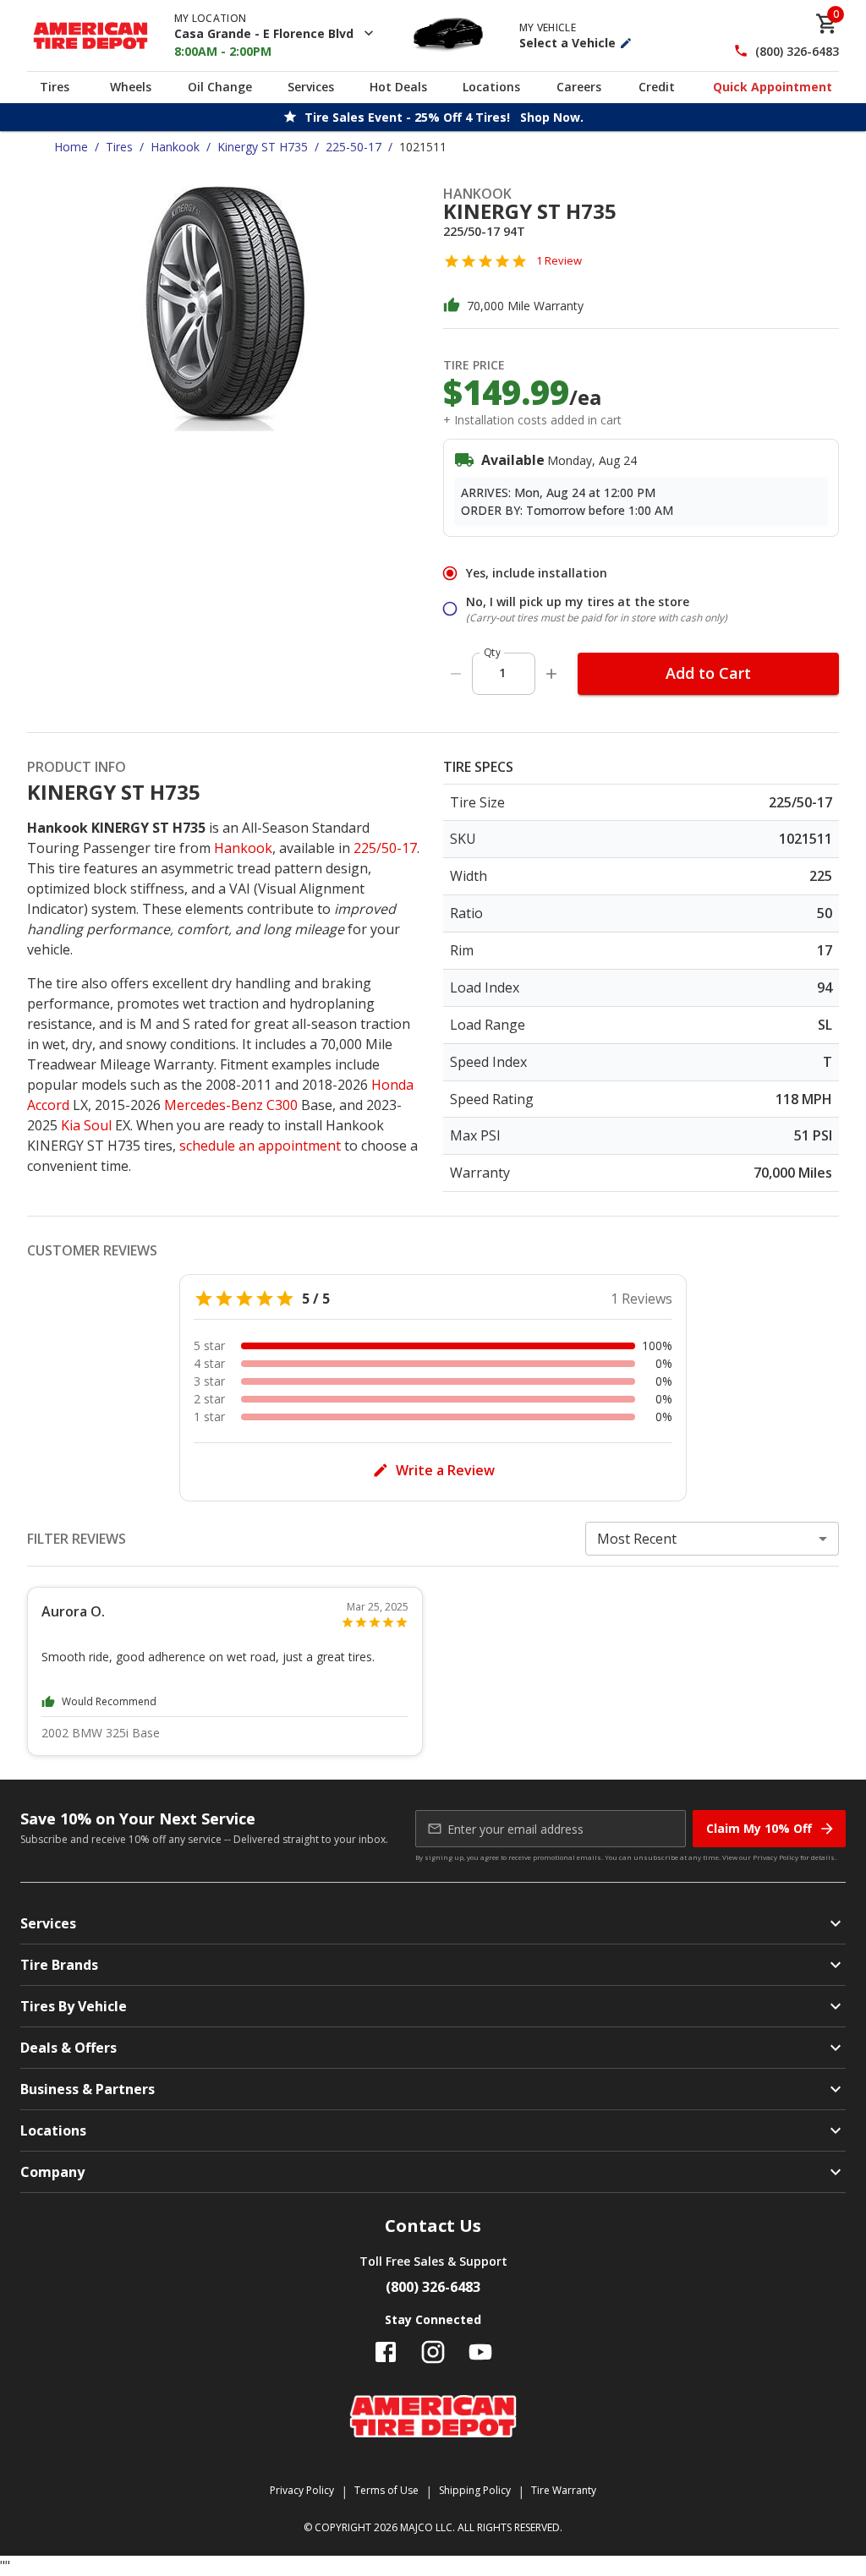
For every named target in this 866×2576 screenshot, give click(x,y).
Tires (55, 87)
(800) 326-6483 (797, 51)
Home (71, 147)
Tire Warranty (564, 2490)
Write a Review (445, 1470)
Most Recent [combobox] (637, 1539)
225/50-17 (385, 848)
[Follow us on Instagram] (433, 2352)
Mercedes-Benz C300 (231, 1105)
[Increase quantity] (551, 674)
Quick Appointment (773, 87)
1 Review (559, 260)
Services (311, 87)
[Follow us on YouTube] (480, 2352)
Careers (579, 87)
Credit (657, 87)
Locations (491, 87)
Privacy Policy (776, 1857)
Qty (492, 652)
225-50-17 (354, 147)
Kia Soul (86, 1125)
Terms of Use (386, 2490)
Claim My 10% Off (759, 1828)
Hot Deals (398, 87)
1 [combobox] (502, 673)
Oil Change (220, 87)
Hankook (175, 147)
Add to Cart (708, 673)
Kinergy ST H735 (263, 147)
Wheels (131, 87)
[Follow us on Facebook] (386, 2352)
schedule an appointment (260, 1146)
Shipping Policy (475, 2490)
